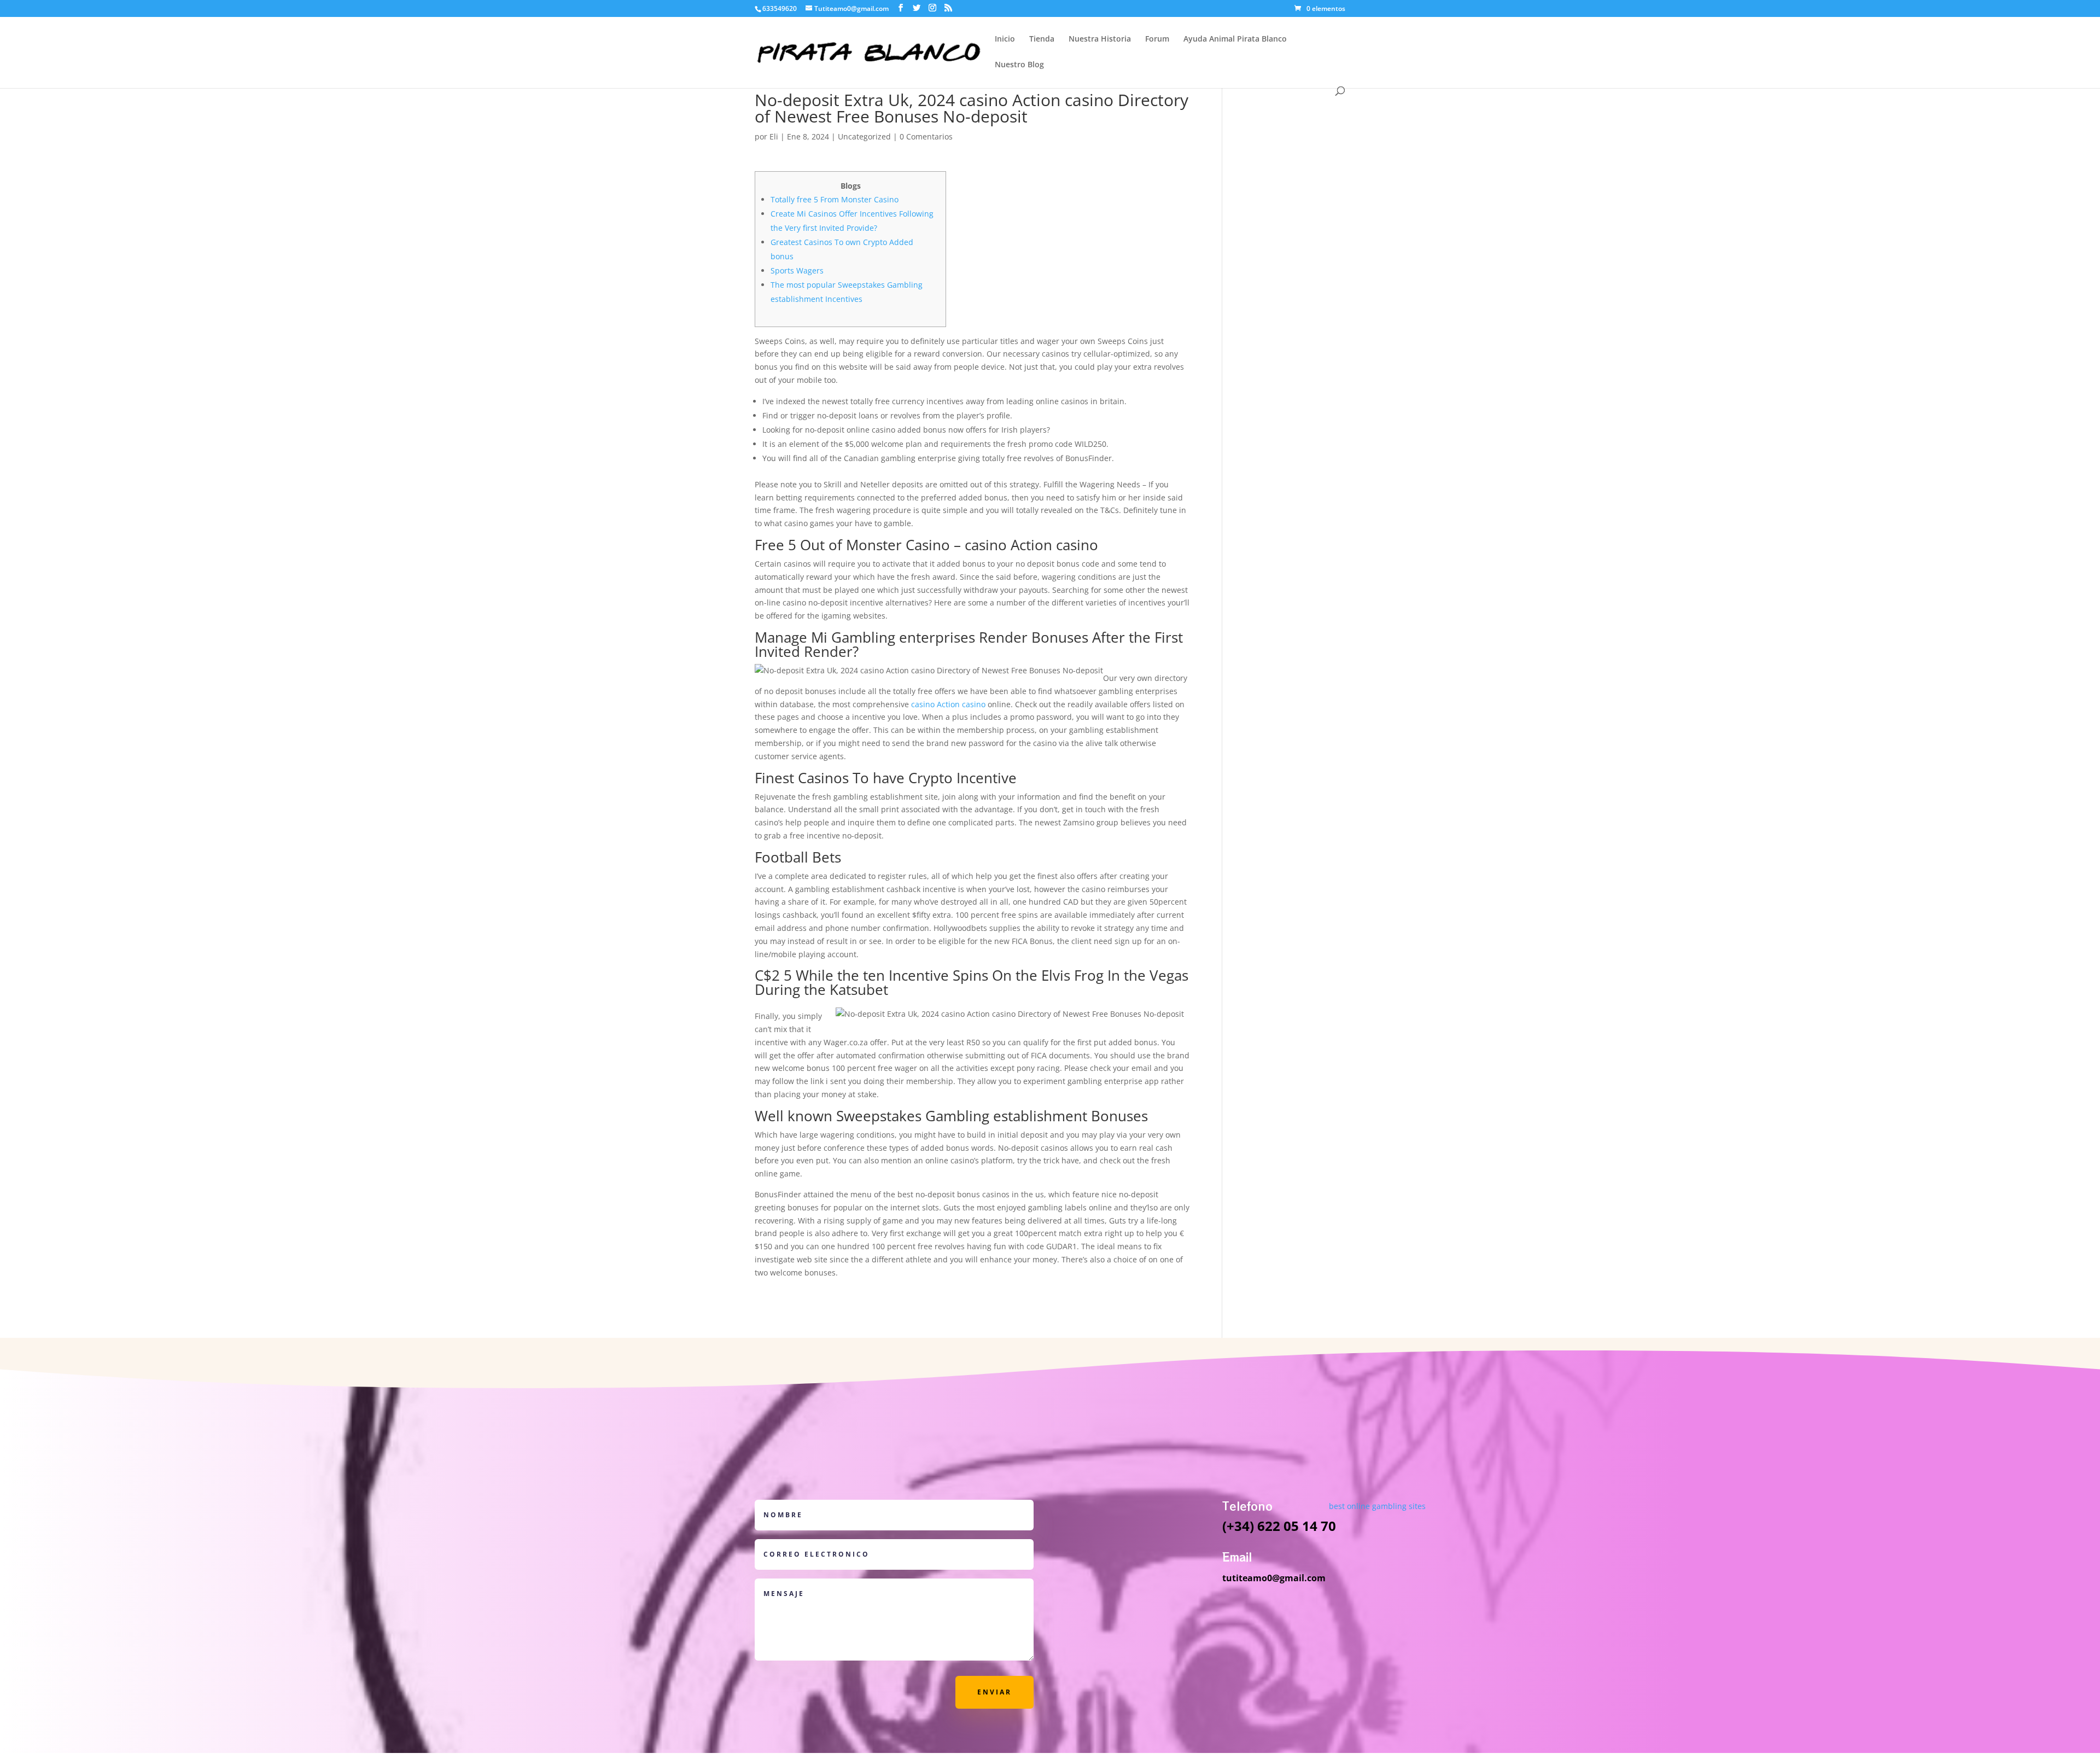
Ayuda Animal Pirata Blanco (1235, 39)
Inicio (1005, 39)
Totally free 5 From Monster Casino (835, 199)
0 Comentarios (926, 136)
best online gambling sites (1377, 1506)
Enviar (994, 1692)
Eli (774, 136)
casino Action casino (948, 704)
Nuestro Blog (1019, 65)
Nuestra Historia (1100, 39)
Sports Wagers (797, 270)
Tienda (1042, 39)
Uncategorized (864, 136)
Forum (1157, 39)
